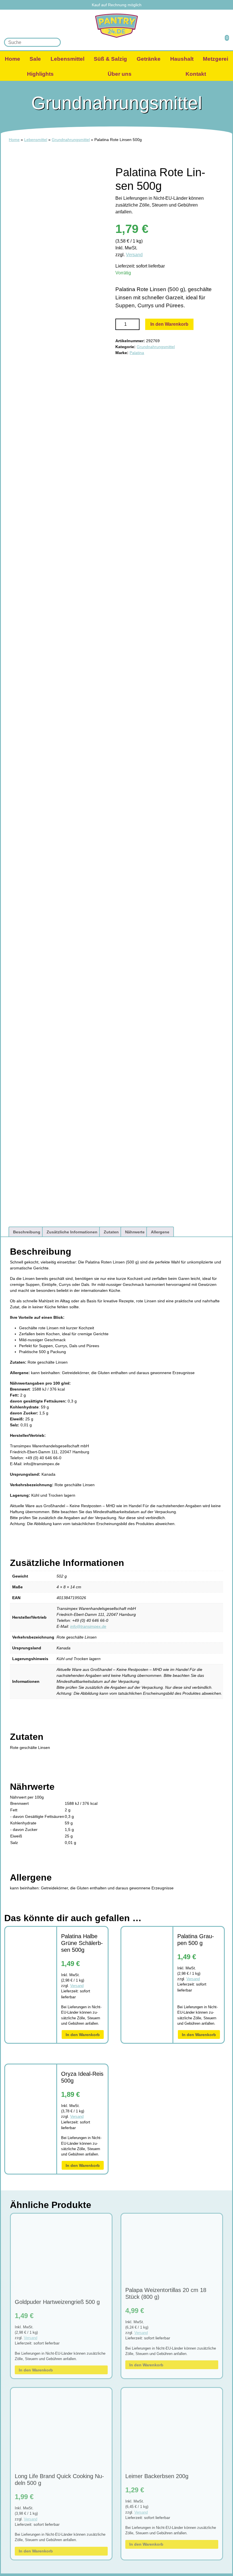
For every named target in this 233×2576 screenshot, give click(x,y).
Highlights (40, 74)
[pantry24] (116, 26)
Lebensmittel (67, 59)
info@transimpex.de (88, 1626)
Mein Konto (208, 42)
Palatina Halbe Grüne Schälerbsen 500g (82, 1943)
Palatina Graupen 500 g (196, 1940)
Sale (35, 59)
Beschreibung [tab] (27, 1232)
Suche (55, 42)
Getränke (149, 59)
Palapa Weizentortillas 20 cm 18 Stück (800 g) (166, 2293)
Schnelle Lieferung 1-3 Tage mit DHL (120, 5)
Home (13, 59)
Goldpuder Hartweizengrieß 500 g (57, 2302)
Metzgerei (216, 59)
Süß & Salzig (110, 59)
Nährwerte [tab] (135, 1232)
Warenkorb (223, 42)
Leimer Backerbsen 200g (157, 2476)
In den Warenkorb (169, 324)
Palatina (137, 353)
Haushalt (182, 59)
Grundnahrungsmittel (71, 140)
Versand (134, 255)
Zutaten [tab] (111, 1232)
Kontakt (196, 74)
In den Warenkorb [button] (83, 2035)
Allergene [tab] (160, 1232)
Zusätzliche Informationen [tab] (72, 1232)
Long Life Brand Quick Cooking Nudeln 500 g (59, 2480)
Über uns (120, 74)
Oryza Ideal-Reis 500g (82, 2077)
